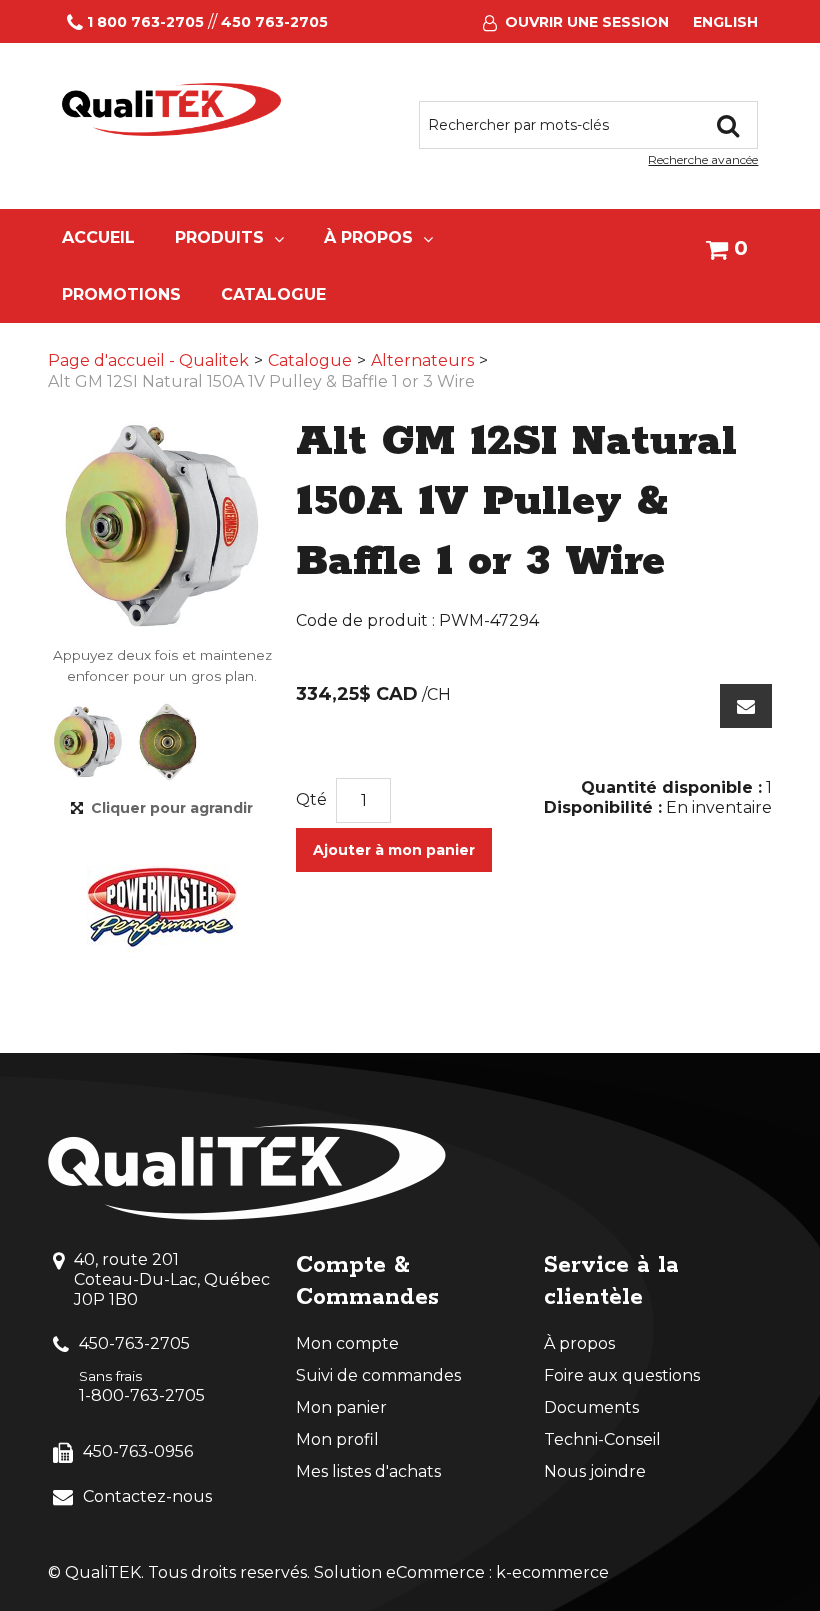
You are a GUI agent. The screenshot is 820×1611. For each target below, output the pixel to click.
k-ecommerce (552, 1572)
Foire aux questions (622, 1375)
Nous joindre (595, 1471)
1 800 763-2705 (145, 22)
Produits (219, 237)
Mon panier (341, 1407)
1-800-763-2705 (142, 1395)
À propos (368, 237)
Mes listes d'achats (368, 1471)
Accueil (98, 237)
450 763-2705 (274, 22)
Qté (311, 799)
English (725, 22)
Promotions (121, 294)
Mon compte (347, 1343)
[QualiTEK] (171, 109)
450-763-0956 (138, 1451)
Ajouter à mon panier (394, 850)
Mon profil (337, 1439)
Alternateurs (422, 360)
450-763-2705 (134, 1343)
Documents (591, 1407)
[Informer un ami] (746, 706)
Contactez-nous (147, 1496)
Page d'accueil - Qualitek (148, 360)
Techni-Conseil (602, 1439)
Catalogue (273, 294)
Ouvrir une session (587, 22)
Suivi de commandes (378, 1375)
